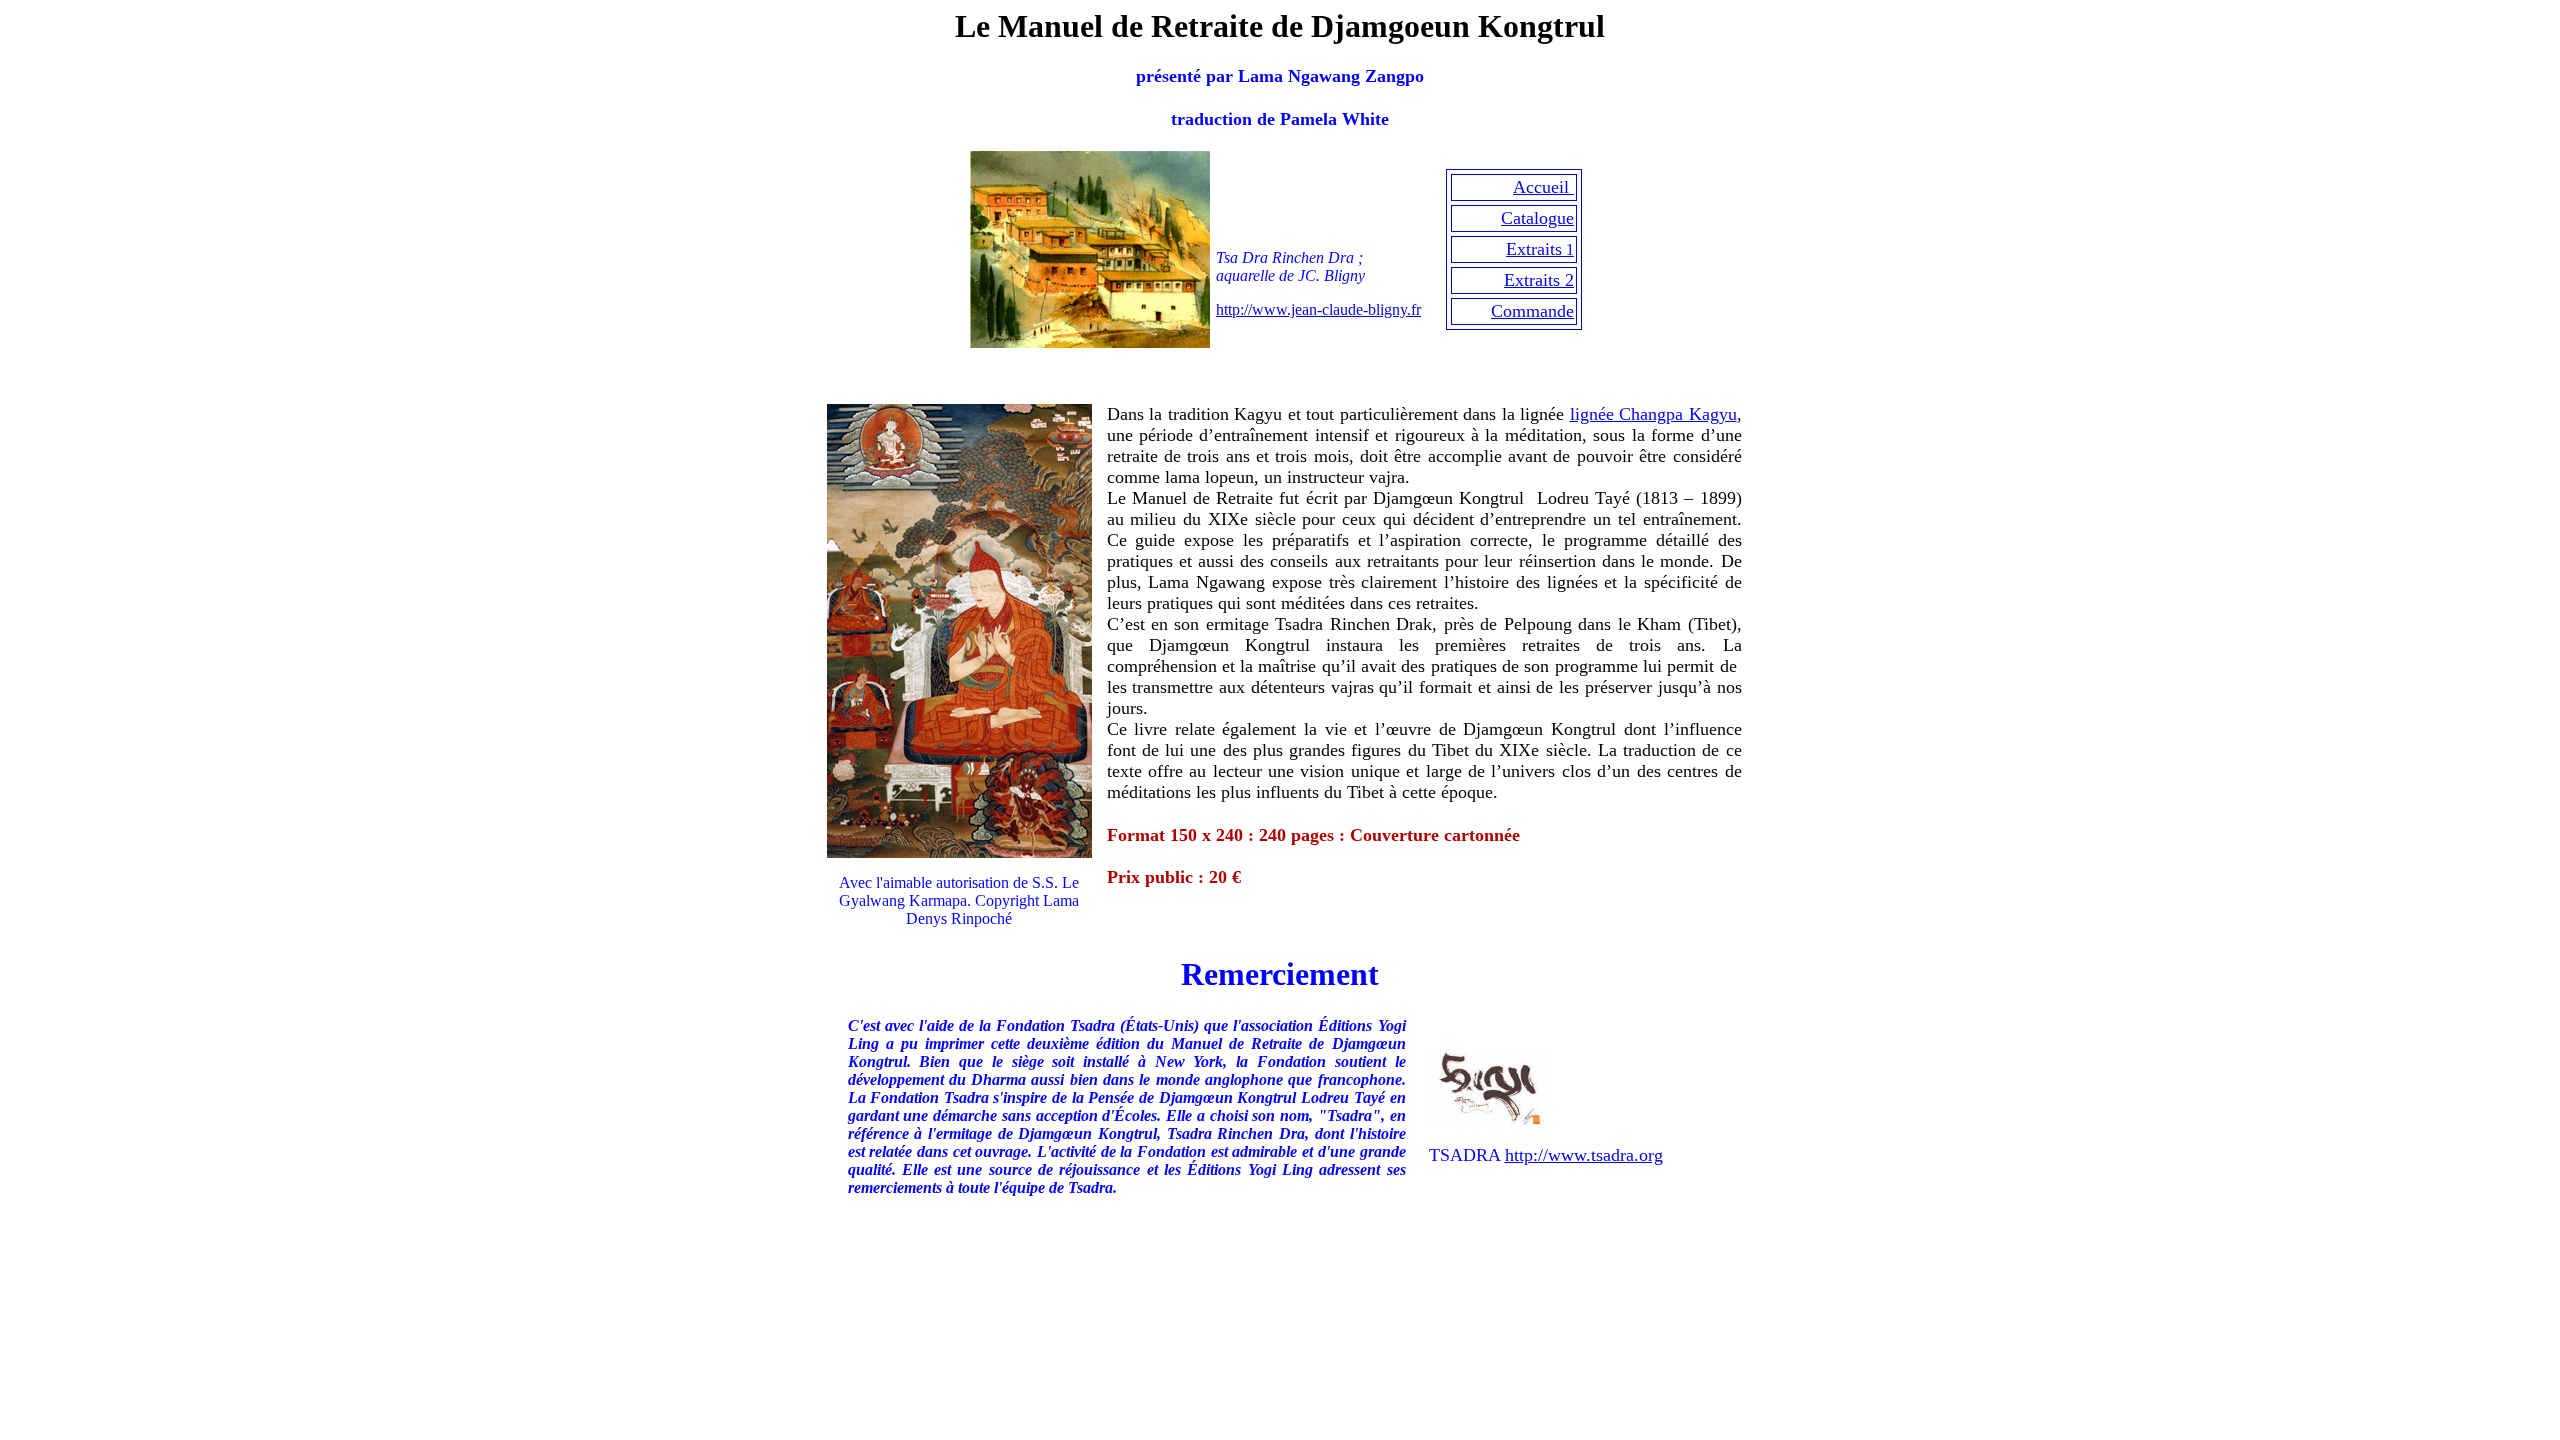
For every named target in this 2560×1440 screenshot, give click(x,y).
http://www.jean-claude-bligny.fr (1318, 309)
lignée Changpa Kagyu (1653, 414)
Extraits (1534, 249)
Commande (1532, 311)
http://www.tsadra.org (1584, 1155)
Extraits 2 (1539, 280)
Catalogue (1537, 218)
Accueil (1543, 187)
